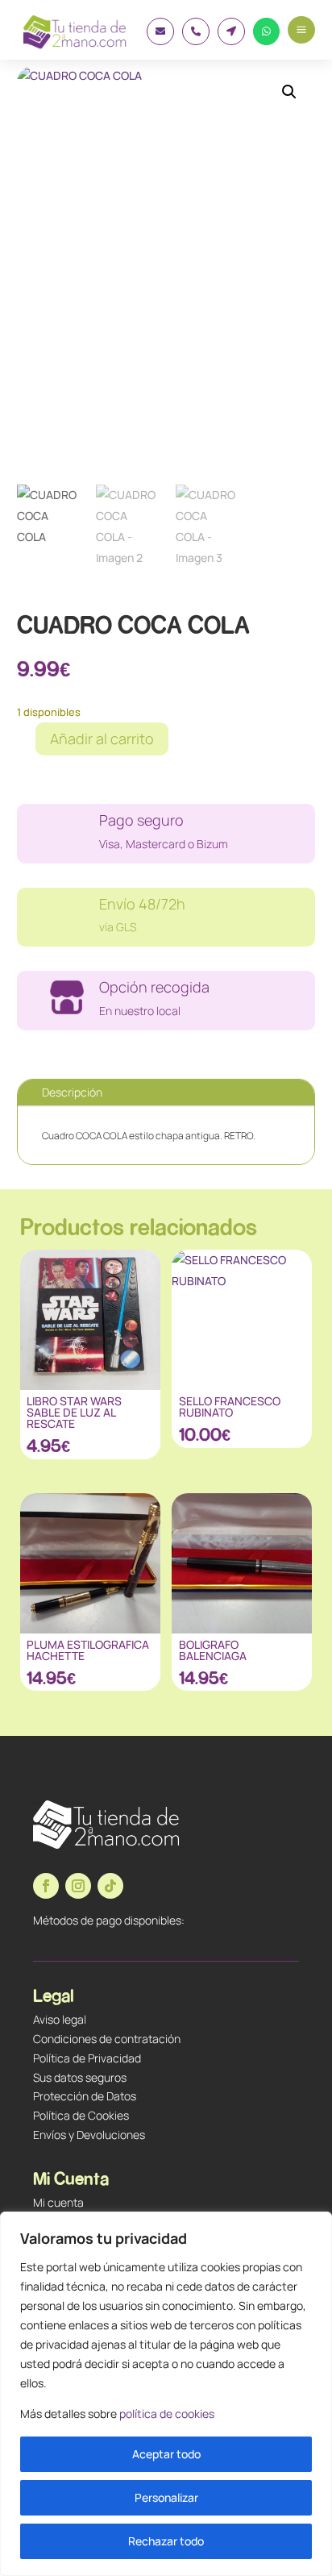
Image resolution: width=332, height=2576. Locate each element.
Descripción (72, 1092)
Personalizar (166, 2497)
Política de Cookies (81, 2115)
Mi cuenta (58, 2202)
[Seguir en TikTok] (110, 1886)
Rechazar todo (166, 2541)
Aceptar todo (166, 2454)
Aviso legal (60, 2019)
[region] (166, 2394)
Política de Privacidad (87, 2058)
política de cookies (167, 2414)
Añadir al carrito (102, 739)
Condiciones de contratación (107, 2039)
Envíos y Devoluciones (89, 2135)
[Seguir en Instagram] (78, 1886)
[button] (289, 92)
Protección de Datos (85, 2096)
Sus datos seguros (80, 2077)
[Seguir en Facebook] (46, 1886)
